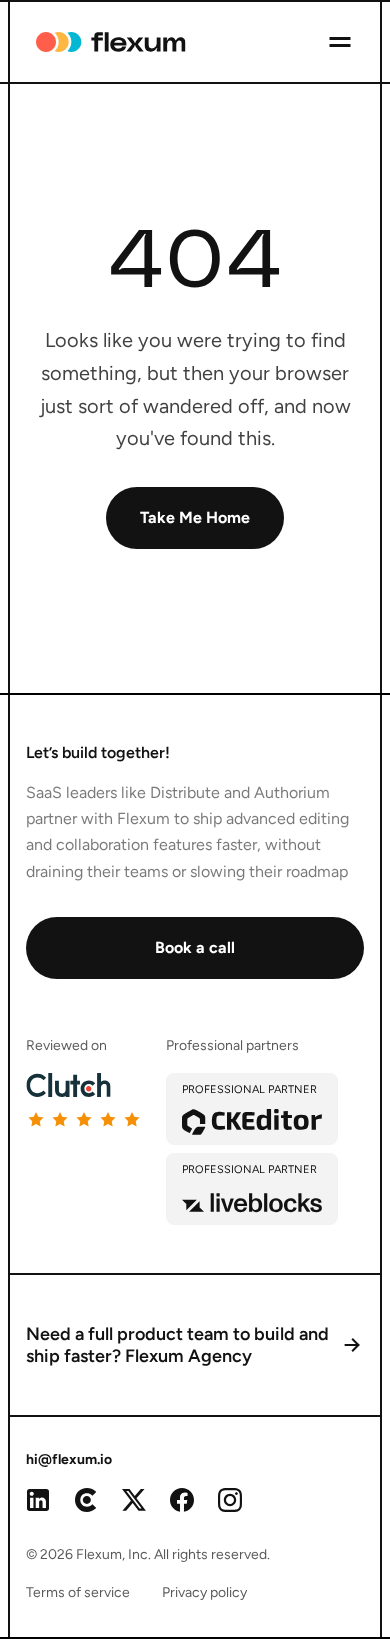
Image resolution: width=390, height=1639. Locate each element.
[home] (98, 42)
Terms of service (78, 1592)
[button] (340, 42)
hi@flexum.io (69, 1459)
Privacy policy (204, 1592)
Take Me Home (195, 517)
